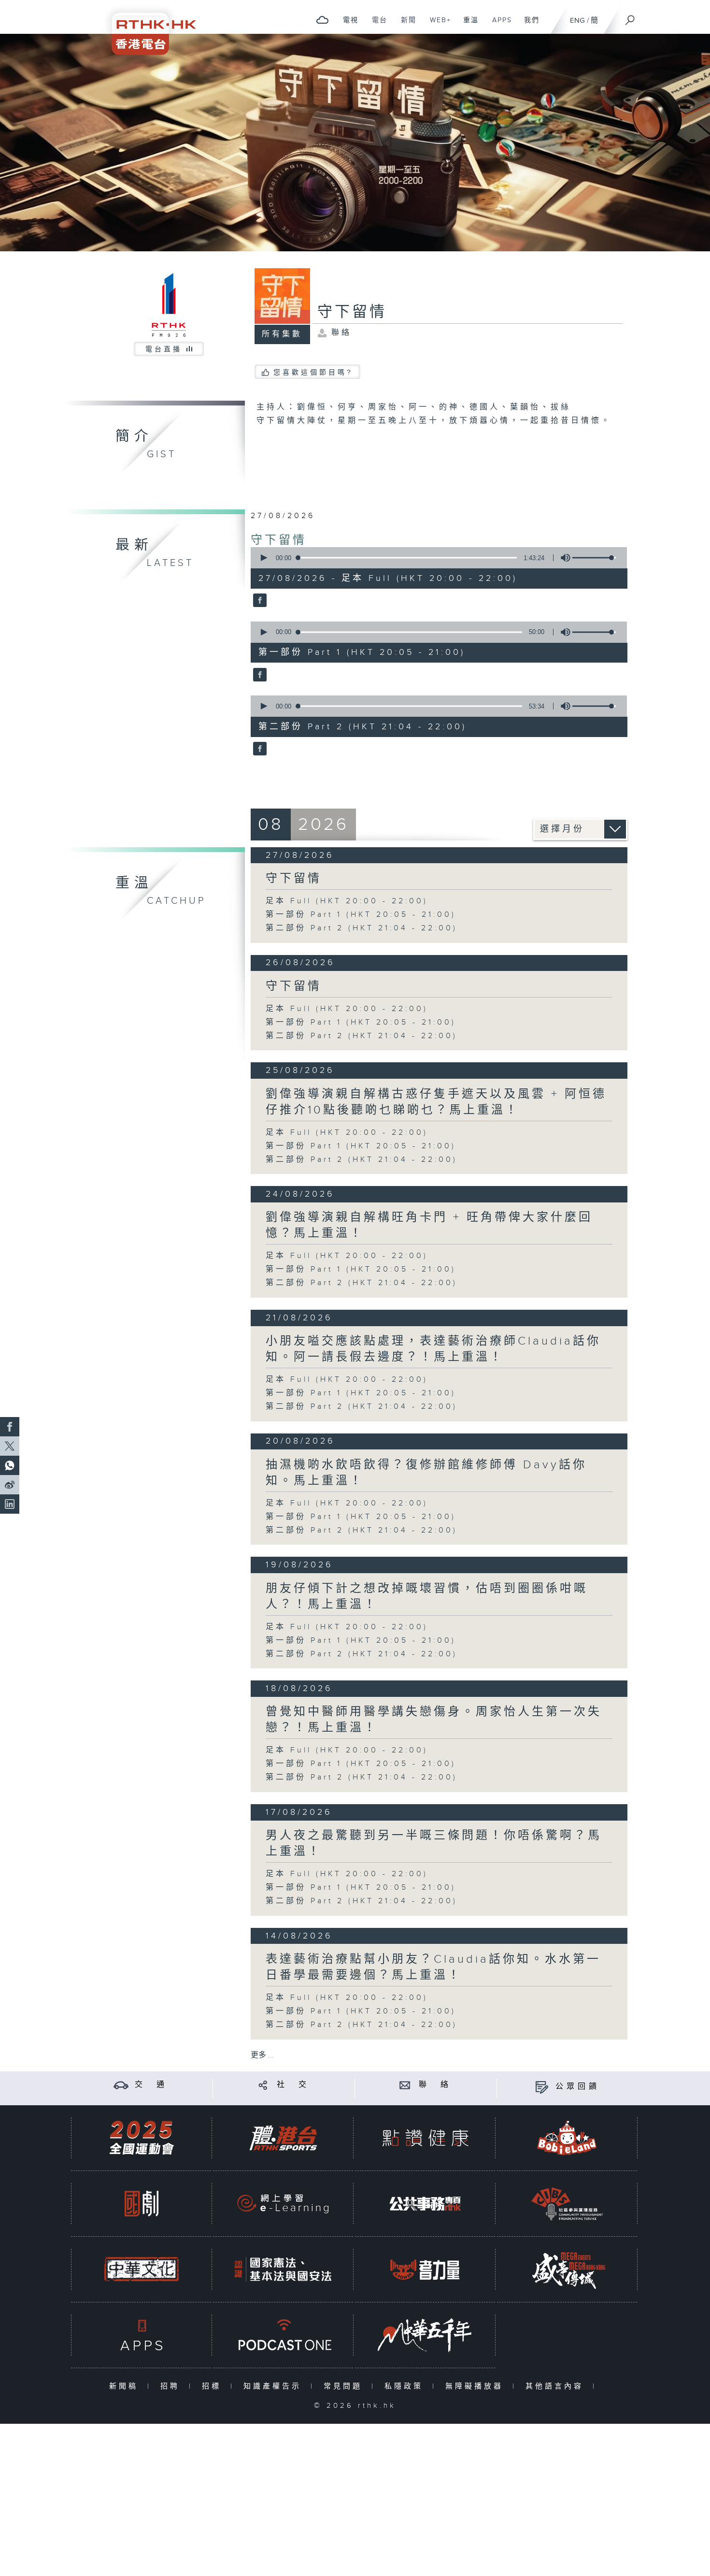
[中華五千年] (425, 2335)
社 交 (293, 2085)
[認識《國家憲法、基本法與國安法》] (283, 2269)
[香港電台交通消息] (121, 2085)
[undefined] (322, 20)
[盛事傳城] (567, 2269)
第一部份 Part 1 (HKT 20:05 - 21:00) (361, 915)
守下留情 (279, 540)
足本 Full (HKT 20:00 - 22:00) (347, 901)
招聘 (172, 2386)
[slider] (594, 558)
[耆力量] (425, 2269)
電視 (347, 25)
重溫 (467, 25)
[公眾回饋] (542, 2087)
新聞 (405, 25)
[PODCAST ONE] (283, 2335)
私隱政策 (406, 2386)
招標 (214, 2386)
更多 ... (262, 2055)
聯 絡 (435, 2085)
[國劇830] (142, 2204)
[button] (263, 558)
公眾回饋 (578, 2087)
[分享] (263, 2085)
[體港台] (283, 2138)
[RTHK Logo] (147, 27)
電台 (376, 25)
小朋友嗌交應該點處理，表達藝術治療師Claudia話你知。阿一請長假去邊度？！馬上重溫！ (433, 1349)
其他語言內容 (557, 2386)
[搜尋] (630, 17)
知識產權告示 (275, 2386)
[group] (563, 558)
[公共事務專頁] (425, 2204)
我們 (528, 25)
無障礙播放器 (476, 2386)
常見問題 (345, 2386)
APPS (498, 25)
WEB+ (437, 25)
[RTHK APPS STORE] (142, 2335)
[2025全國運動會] (142, 2138)
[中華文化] (142, 2269)
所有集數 (282, 334)
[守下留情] (259, 601)
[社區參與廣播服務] (567, 2204)
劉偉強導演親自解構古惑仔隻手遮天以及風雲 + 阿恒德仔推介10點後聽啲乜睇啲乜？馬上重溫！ (436, 1102)
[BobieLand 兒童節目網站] (567, 2138)
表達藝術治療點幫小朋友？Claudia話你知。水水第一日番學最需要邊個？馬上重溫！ (433, 1967)
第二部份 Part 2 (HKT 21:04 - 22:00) (362, 928)
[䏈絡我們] (405, 2085)
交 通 (151, 2085)
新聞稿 (126, 2386)
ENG (577, 21)
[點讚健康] (425, 2138)
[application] (435, 558)
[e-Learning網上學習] (283, 2204)
